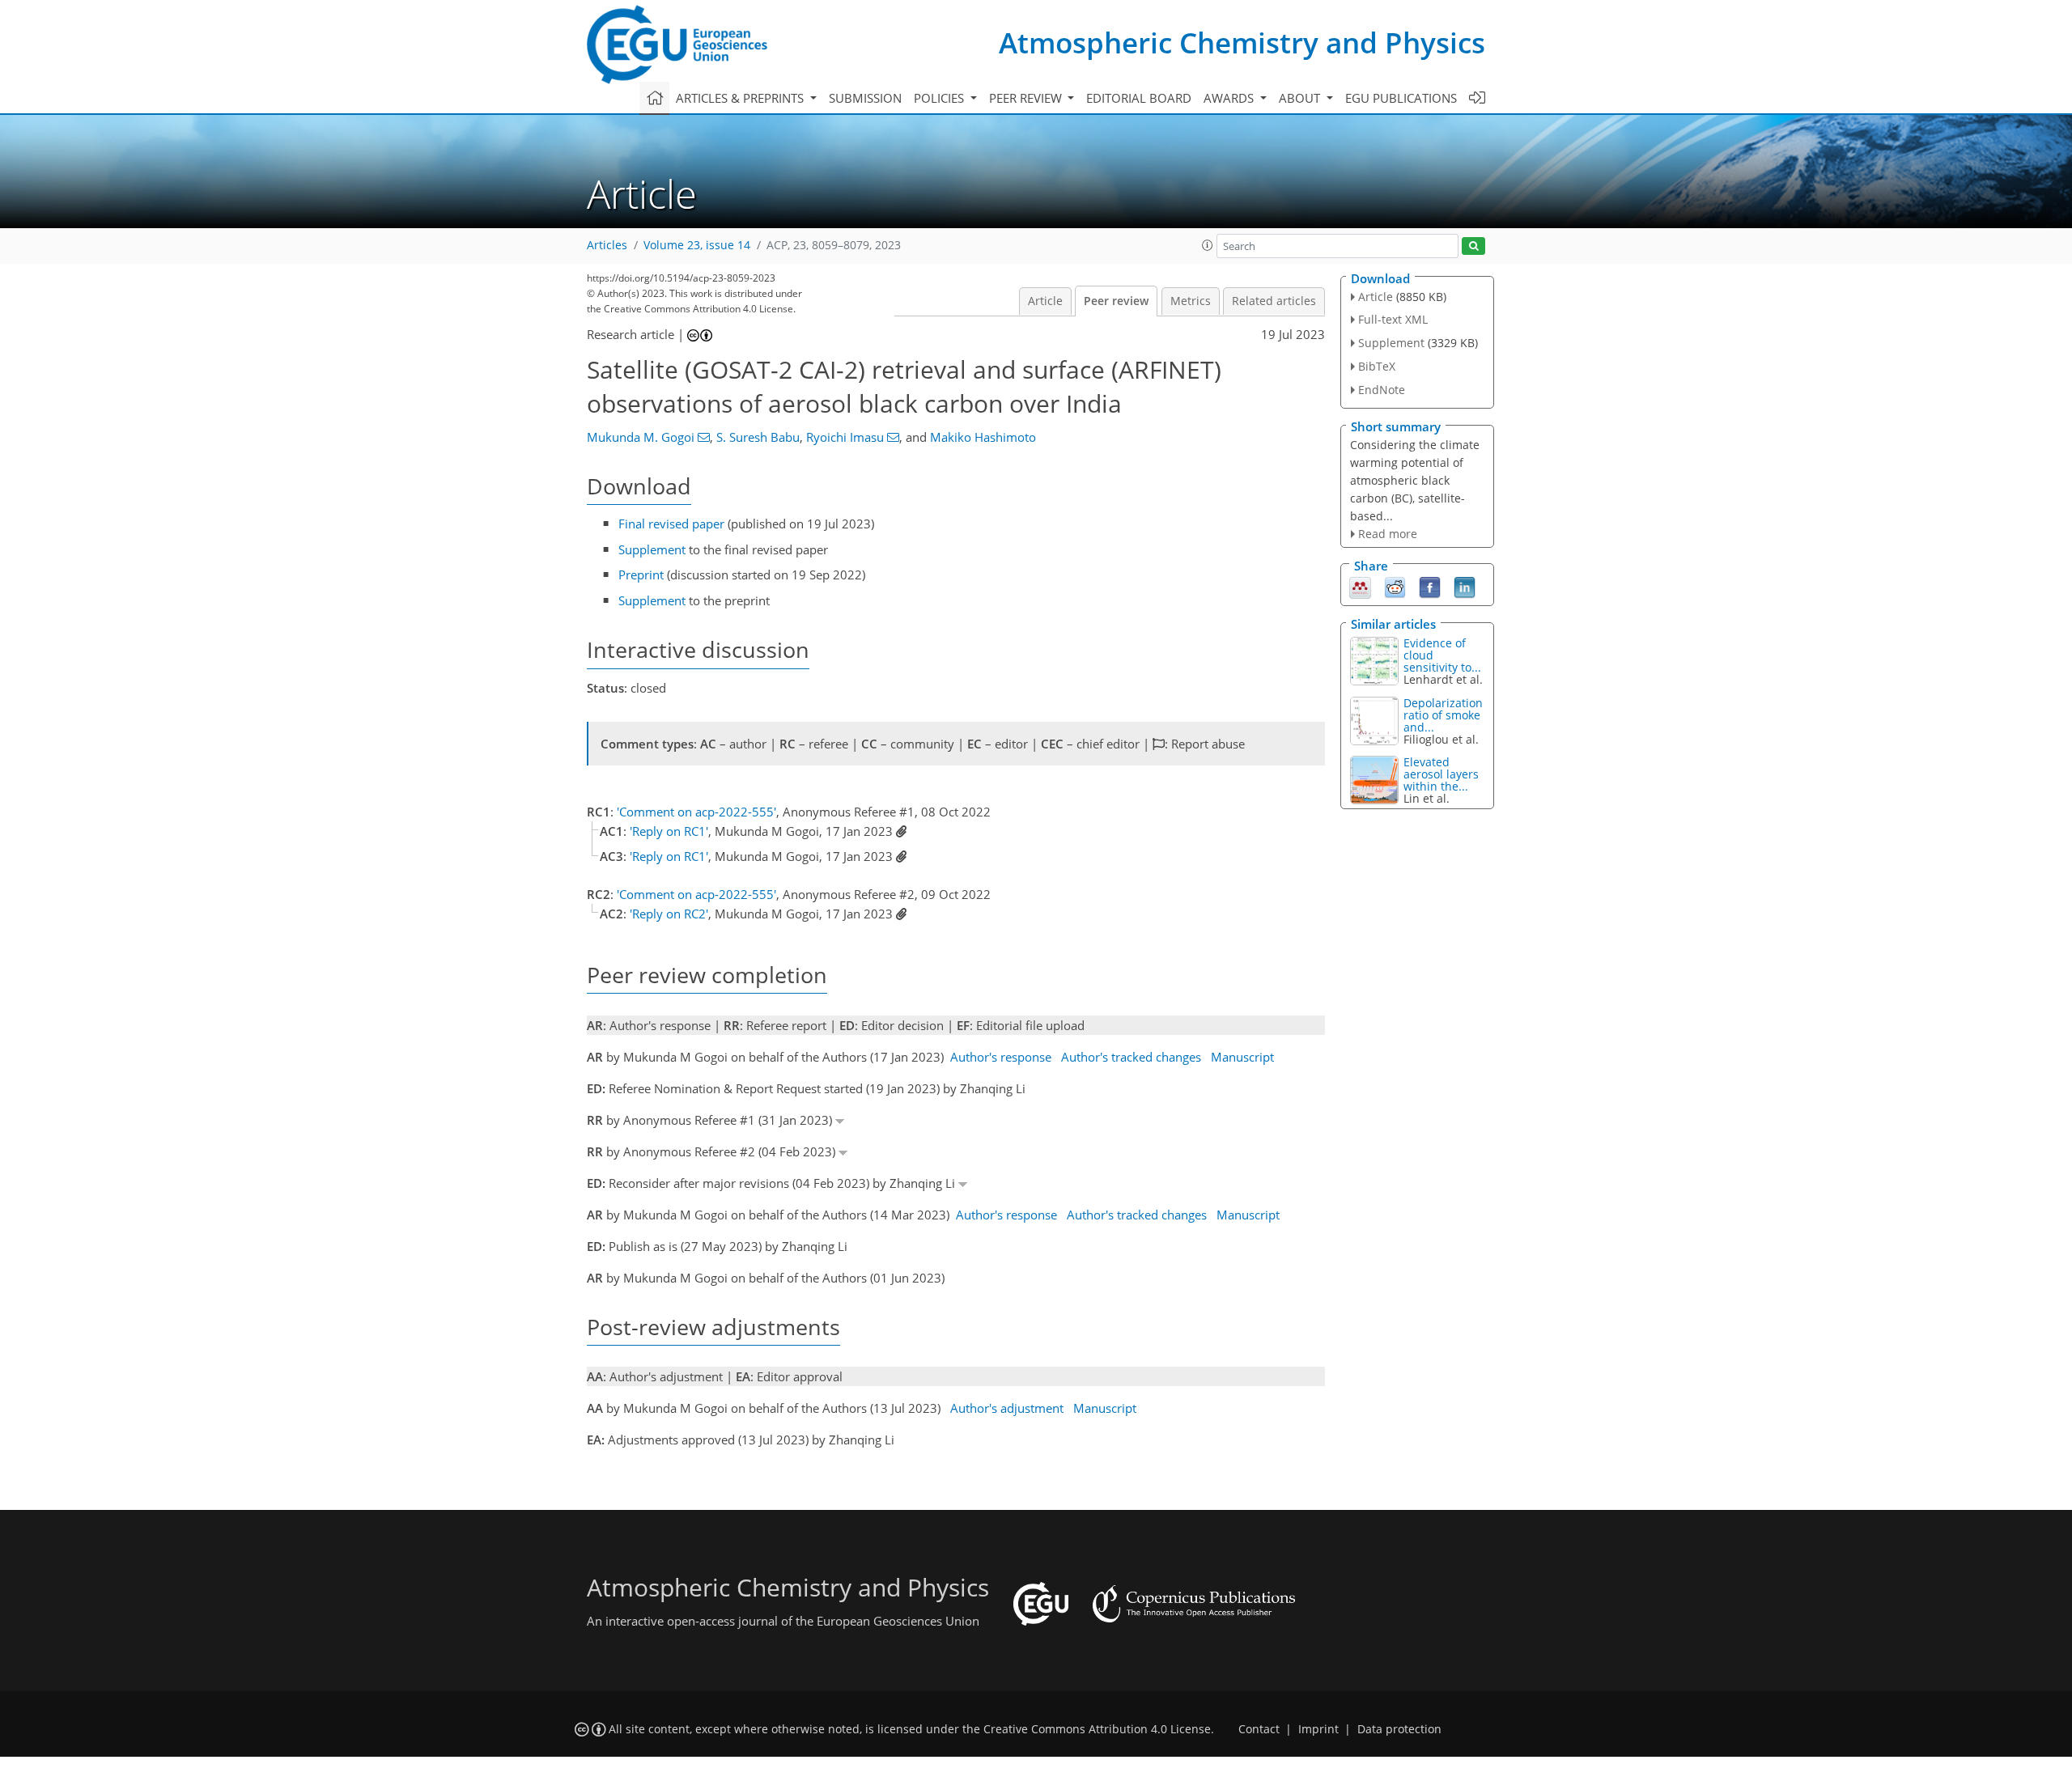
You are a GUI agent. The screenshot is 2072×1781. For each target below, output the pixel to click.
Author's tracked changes (1131, 1057)
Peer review (1116, 301)
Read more (1388, 534)
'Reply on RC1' (669, 831)
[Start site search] (1473, 246)
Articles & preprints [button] (741, 98)
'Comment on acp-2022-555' (696, 812)
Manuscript (1242, 1057)
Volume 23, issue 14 (697, 245)
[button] (1208, 245)
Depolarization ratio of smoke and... (1443, 715)
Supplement (652, 549)
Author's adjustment (1007, 1408)
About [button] (1301, 98)
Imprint (1318, 1729)
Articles (607, 245)
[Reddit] (1395, 587)
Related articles (1274, 301)
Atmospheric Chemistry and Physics (1242, 42)
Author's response (1001, 1057)
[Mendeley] (1360, 587)
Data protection (1399, 1729)
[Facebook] (1430, 587)
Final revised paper (671, 524)
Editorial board (1139, 98)
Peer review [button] (1027, 98)
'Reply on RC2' (669, 914)
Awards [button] (1230, 98)
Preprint (641, 575)
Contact (1259, 1729)
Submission (865, 98)
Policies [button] (940, 98)
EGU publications (1401, 98)
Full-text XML (1393, 319)
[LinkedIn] (1465, 587)
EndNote (1382, 390)
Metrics (1191, 301)
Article (1045, 301)
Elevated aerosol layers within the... (1441, 774)
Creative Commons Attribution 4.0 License (1097, 1729)
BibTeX (1377, 366)
